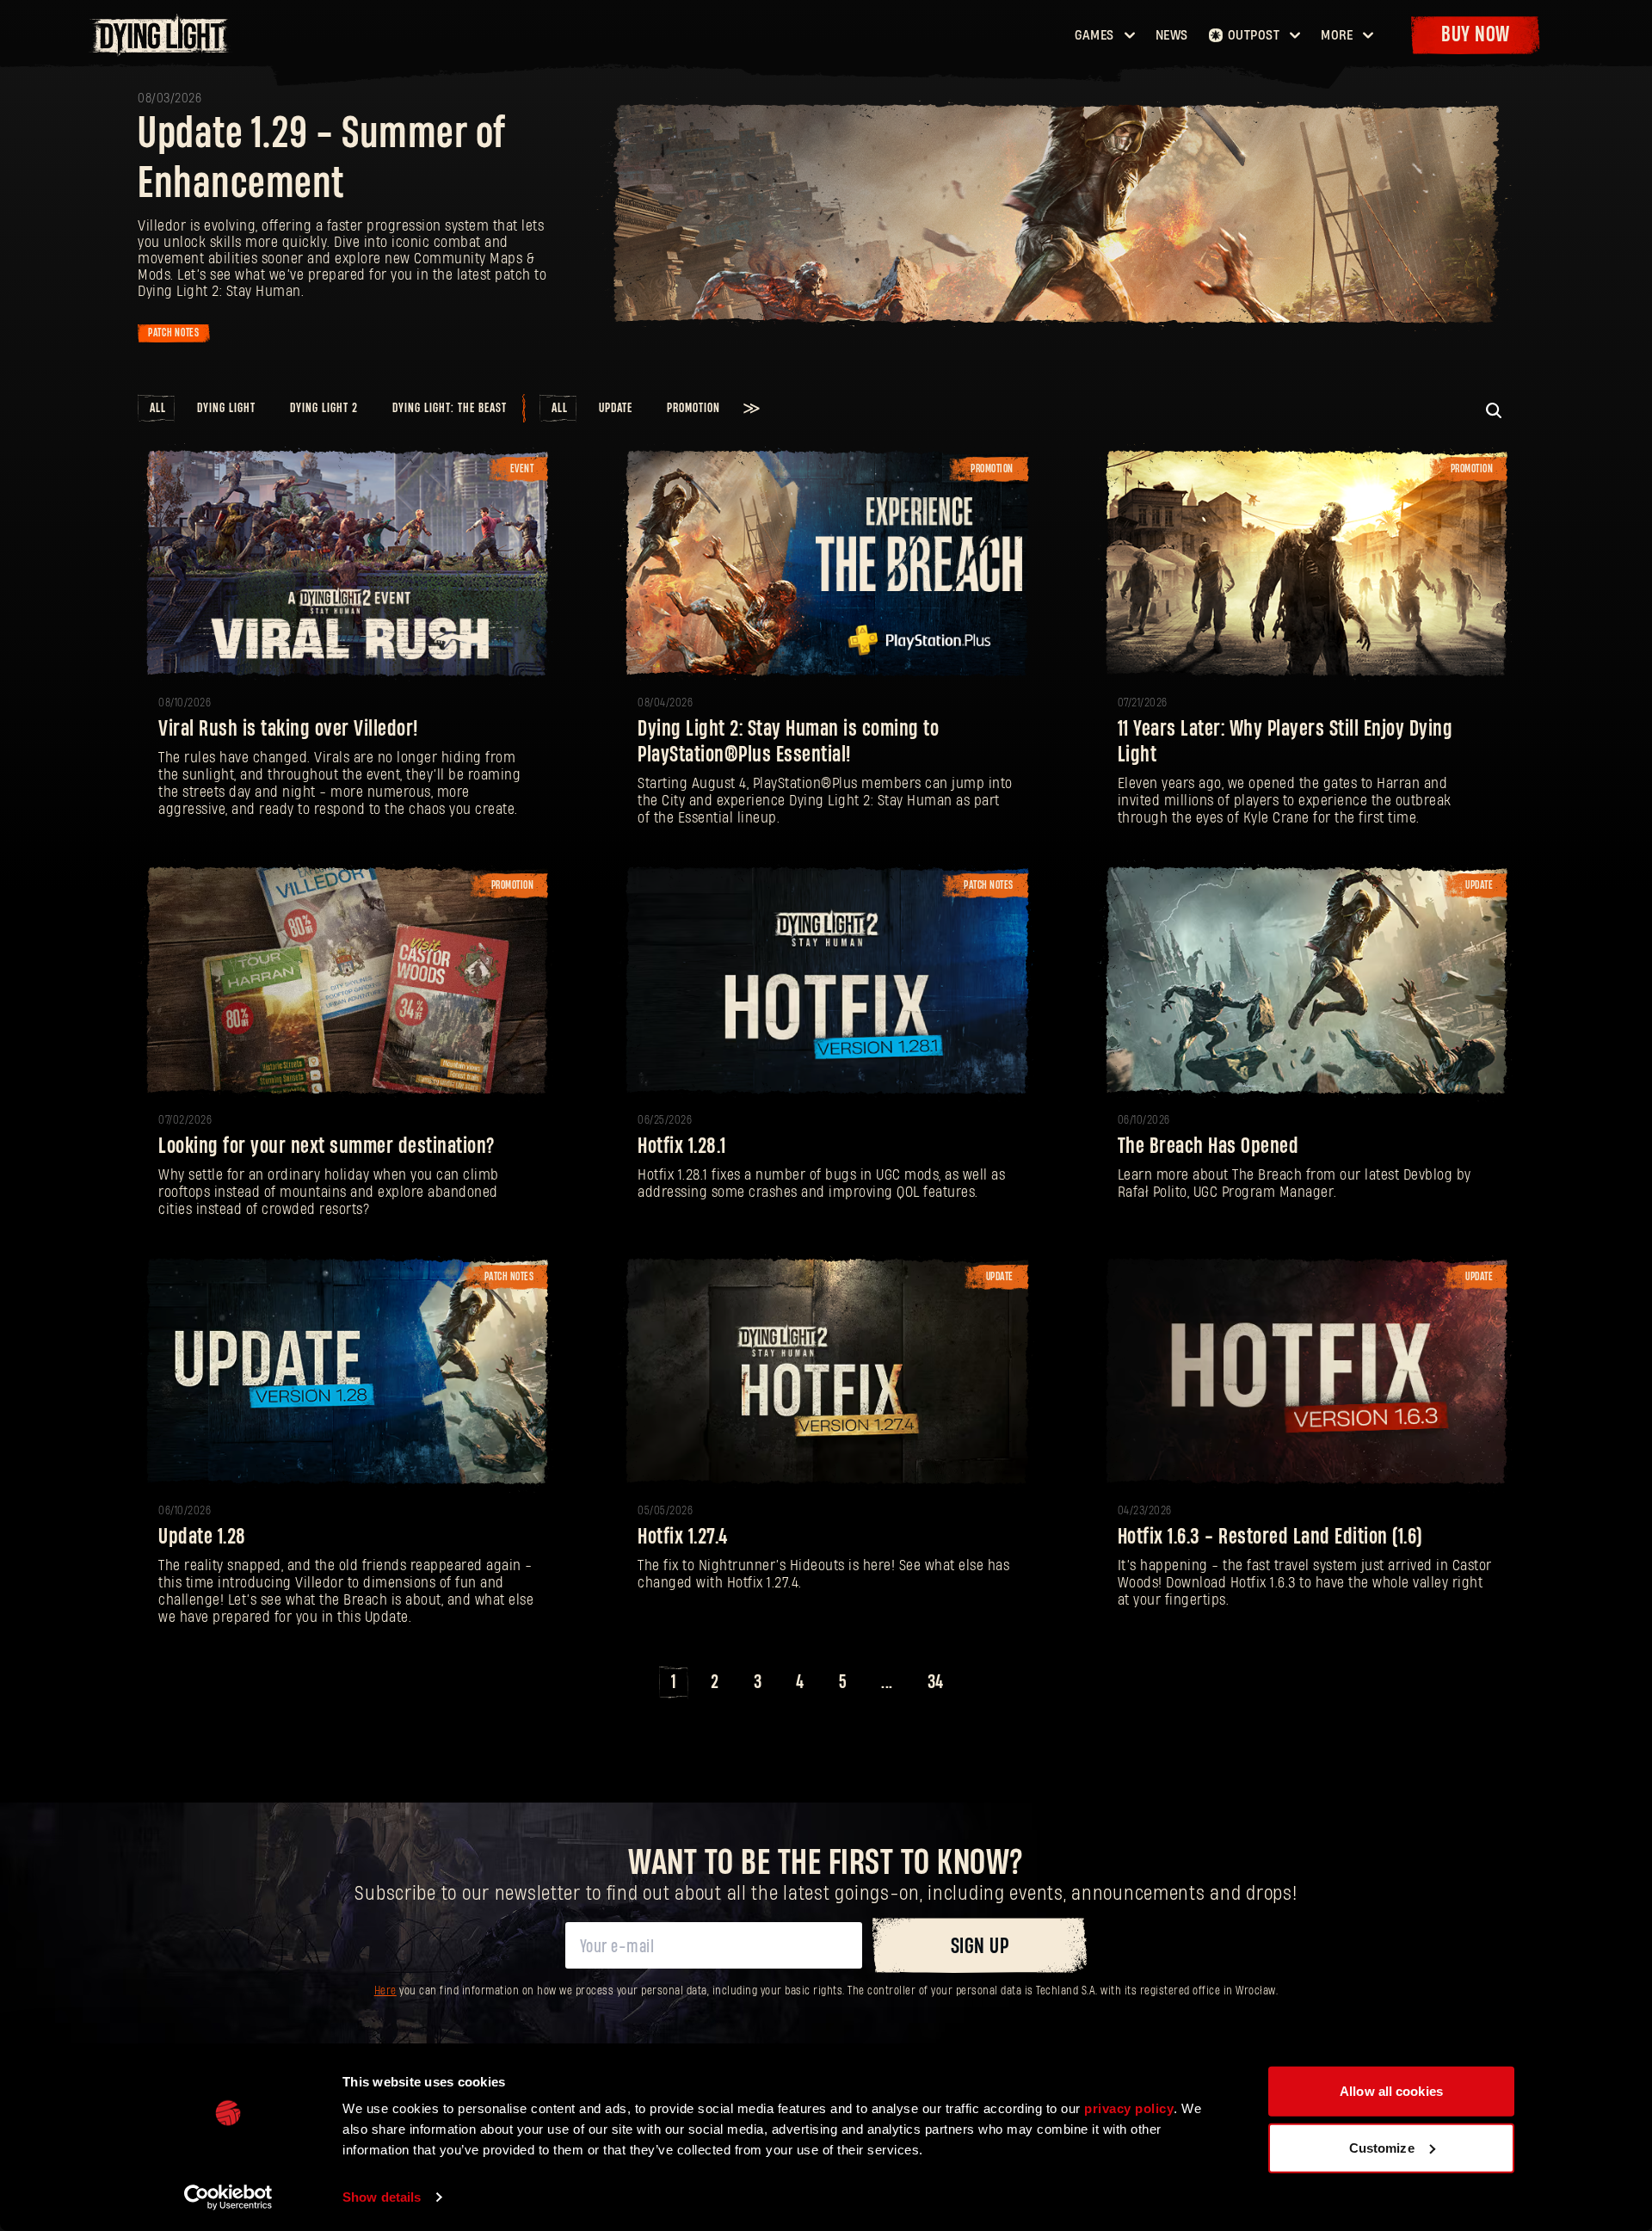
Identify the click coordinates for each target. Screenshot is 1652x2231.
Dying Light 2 (324, 408)
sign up (980, 1947)
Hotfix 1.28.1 (682, 1146)
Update (616, 408)
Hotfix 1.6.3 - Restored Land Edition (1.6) (1270, 1537)
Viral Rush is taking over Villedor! (288, 729)
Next (981, 1682)
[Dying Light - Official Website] (161, 51)
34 (936, 1682)
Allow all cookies (1391, 2091)
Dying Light (226, 408)
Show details (382, 2197)
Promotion (693, 408)
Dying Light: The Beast (450, 408)
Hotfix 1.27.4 (683, 1537)
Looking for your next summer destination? (327, 1146)
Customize (1382, 2147)
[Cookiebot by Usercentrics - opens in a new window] (228, 2197)
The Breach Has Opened (1208, 1146)
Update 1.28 (202, 1537)
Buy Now (1476, 35)
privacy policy (1129, 2108)
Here (385, 1991)
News (1172, 35)
